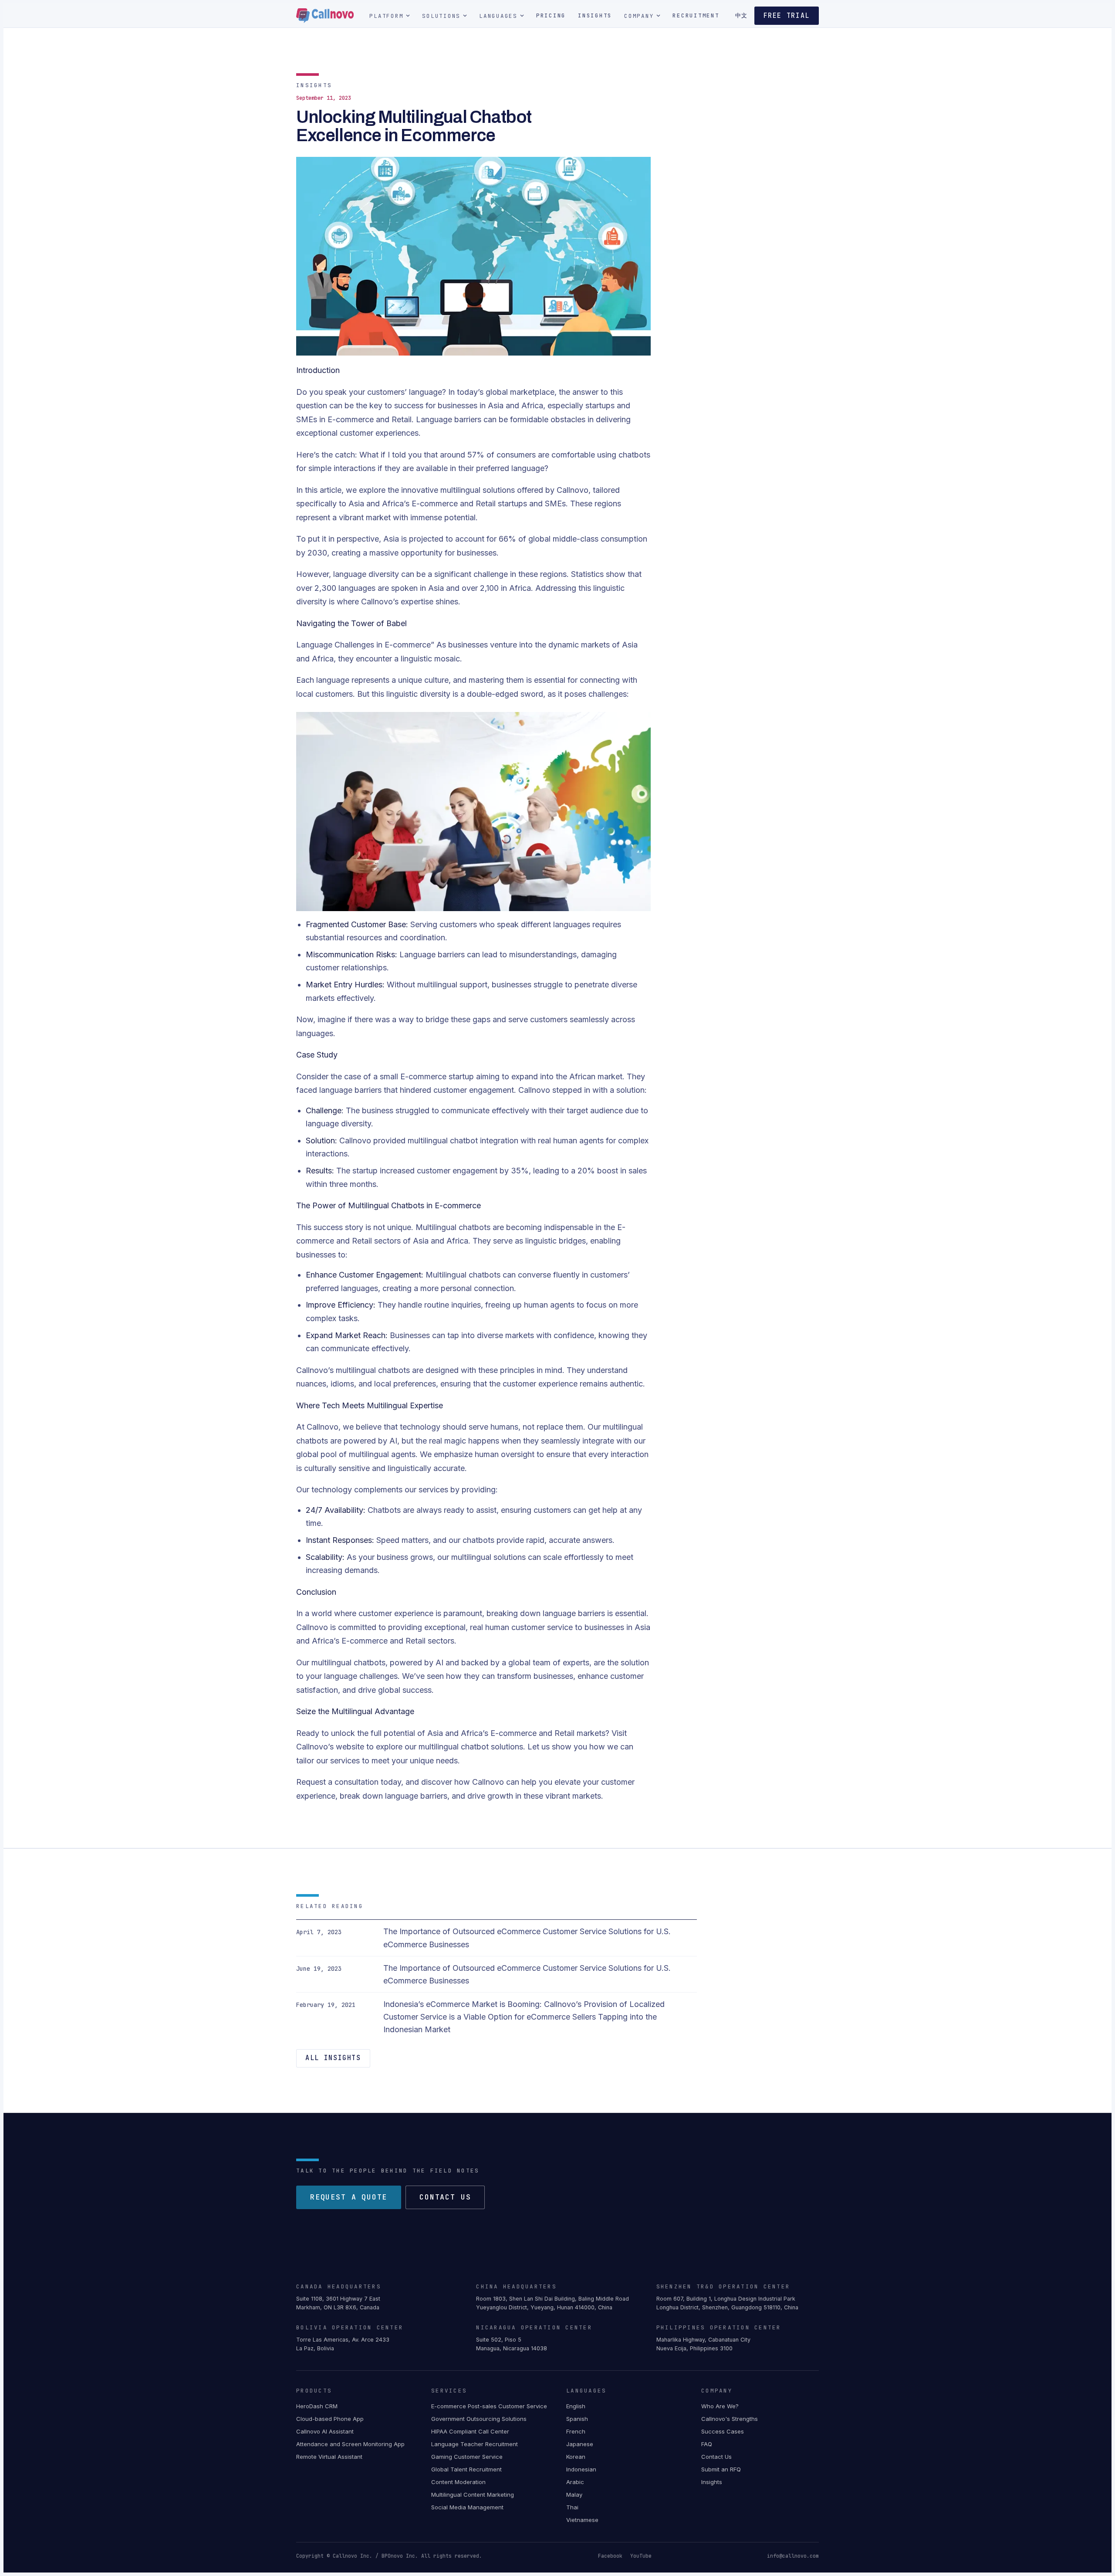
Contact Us (716, 2457)
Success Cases (723, 2431)
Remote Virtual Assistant (329, 2457)
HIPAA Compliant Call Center (470, 2431)
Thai (572, 2507)
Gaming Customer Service (467, 2457)
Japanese (580, 2444)
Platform (386, 16)
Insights (595, 15)
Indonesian (581, 2469)
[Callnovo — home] (325, 16)
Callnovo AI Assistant (325, 2431)
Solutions (441, 16)
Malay (574, 2495)
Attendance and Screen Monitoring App (350, 2444)
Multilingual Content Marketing (473, 2495)
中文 (741, 15)
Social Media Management (467, 2507)
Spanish (577, 2419)
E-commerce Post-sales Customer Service (489, 2406)
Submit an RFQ (721, 2469)
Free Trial (787, 16)
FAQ (707, 2444)
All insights (333, 2058)
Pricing (551, 15)
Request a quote (349, 2197)
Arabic (575, 2482)
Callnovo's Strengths (730, 2419)
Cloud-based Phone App (330, 2419)
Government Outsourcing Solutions (479, 2419)
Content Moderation (458, 2482)
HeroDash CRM (317, 2406)
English (576, 2406)
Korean (576, 2457)
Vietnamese (582, 2520)
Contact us (445, 2197)
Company (639, 16)
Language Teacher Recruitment (475, 2444)
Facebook (610, 2556)
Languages (498, 16)
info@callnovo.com (793, 2556)
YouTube (641, 2556)
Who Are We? (720, 2406)
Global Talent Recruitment (466, 2469)
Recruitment (696, 15)
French (576, 2431)
